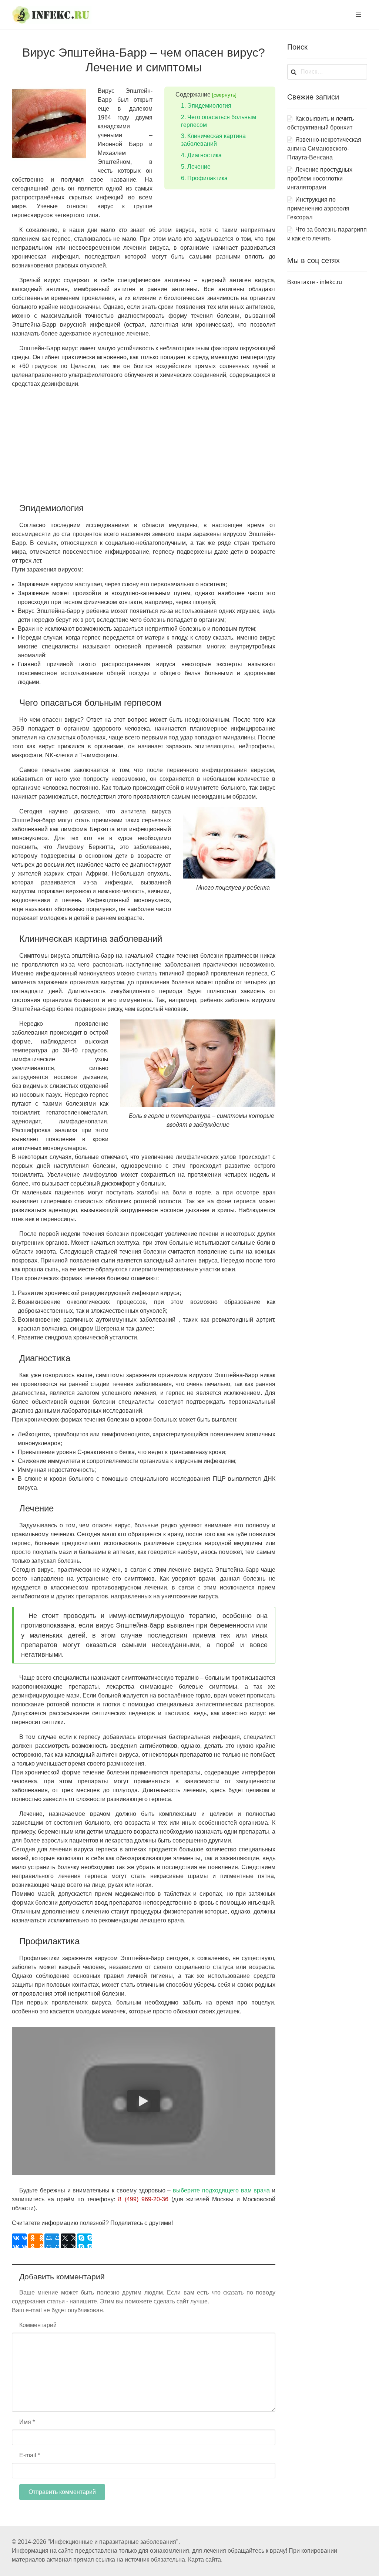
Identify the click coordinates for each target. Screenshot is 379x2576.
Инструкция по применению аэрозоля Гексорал (318, 208)
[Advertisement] (144, 446)
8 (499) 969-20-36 (143, 2199)
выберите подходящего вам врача (221, 2190)
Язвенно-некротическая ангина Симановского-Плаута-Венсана (324, 149)
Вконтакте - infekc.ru (315, 282)
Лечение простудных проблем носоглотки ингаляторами (320, 178)
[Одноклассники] (36, 2241)
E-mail (30, 2455)
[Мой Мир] (52, 2241)
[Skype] (84, 2241)
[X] (68, 2241)
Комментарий (38, 2325)
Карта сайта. (205, 2560)
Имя (27, 2422)
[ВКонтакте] (19, 2241)
